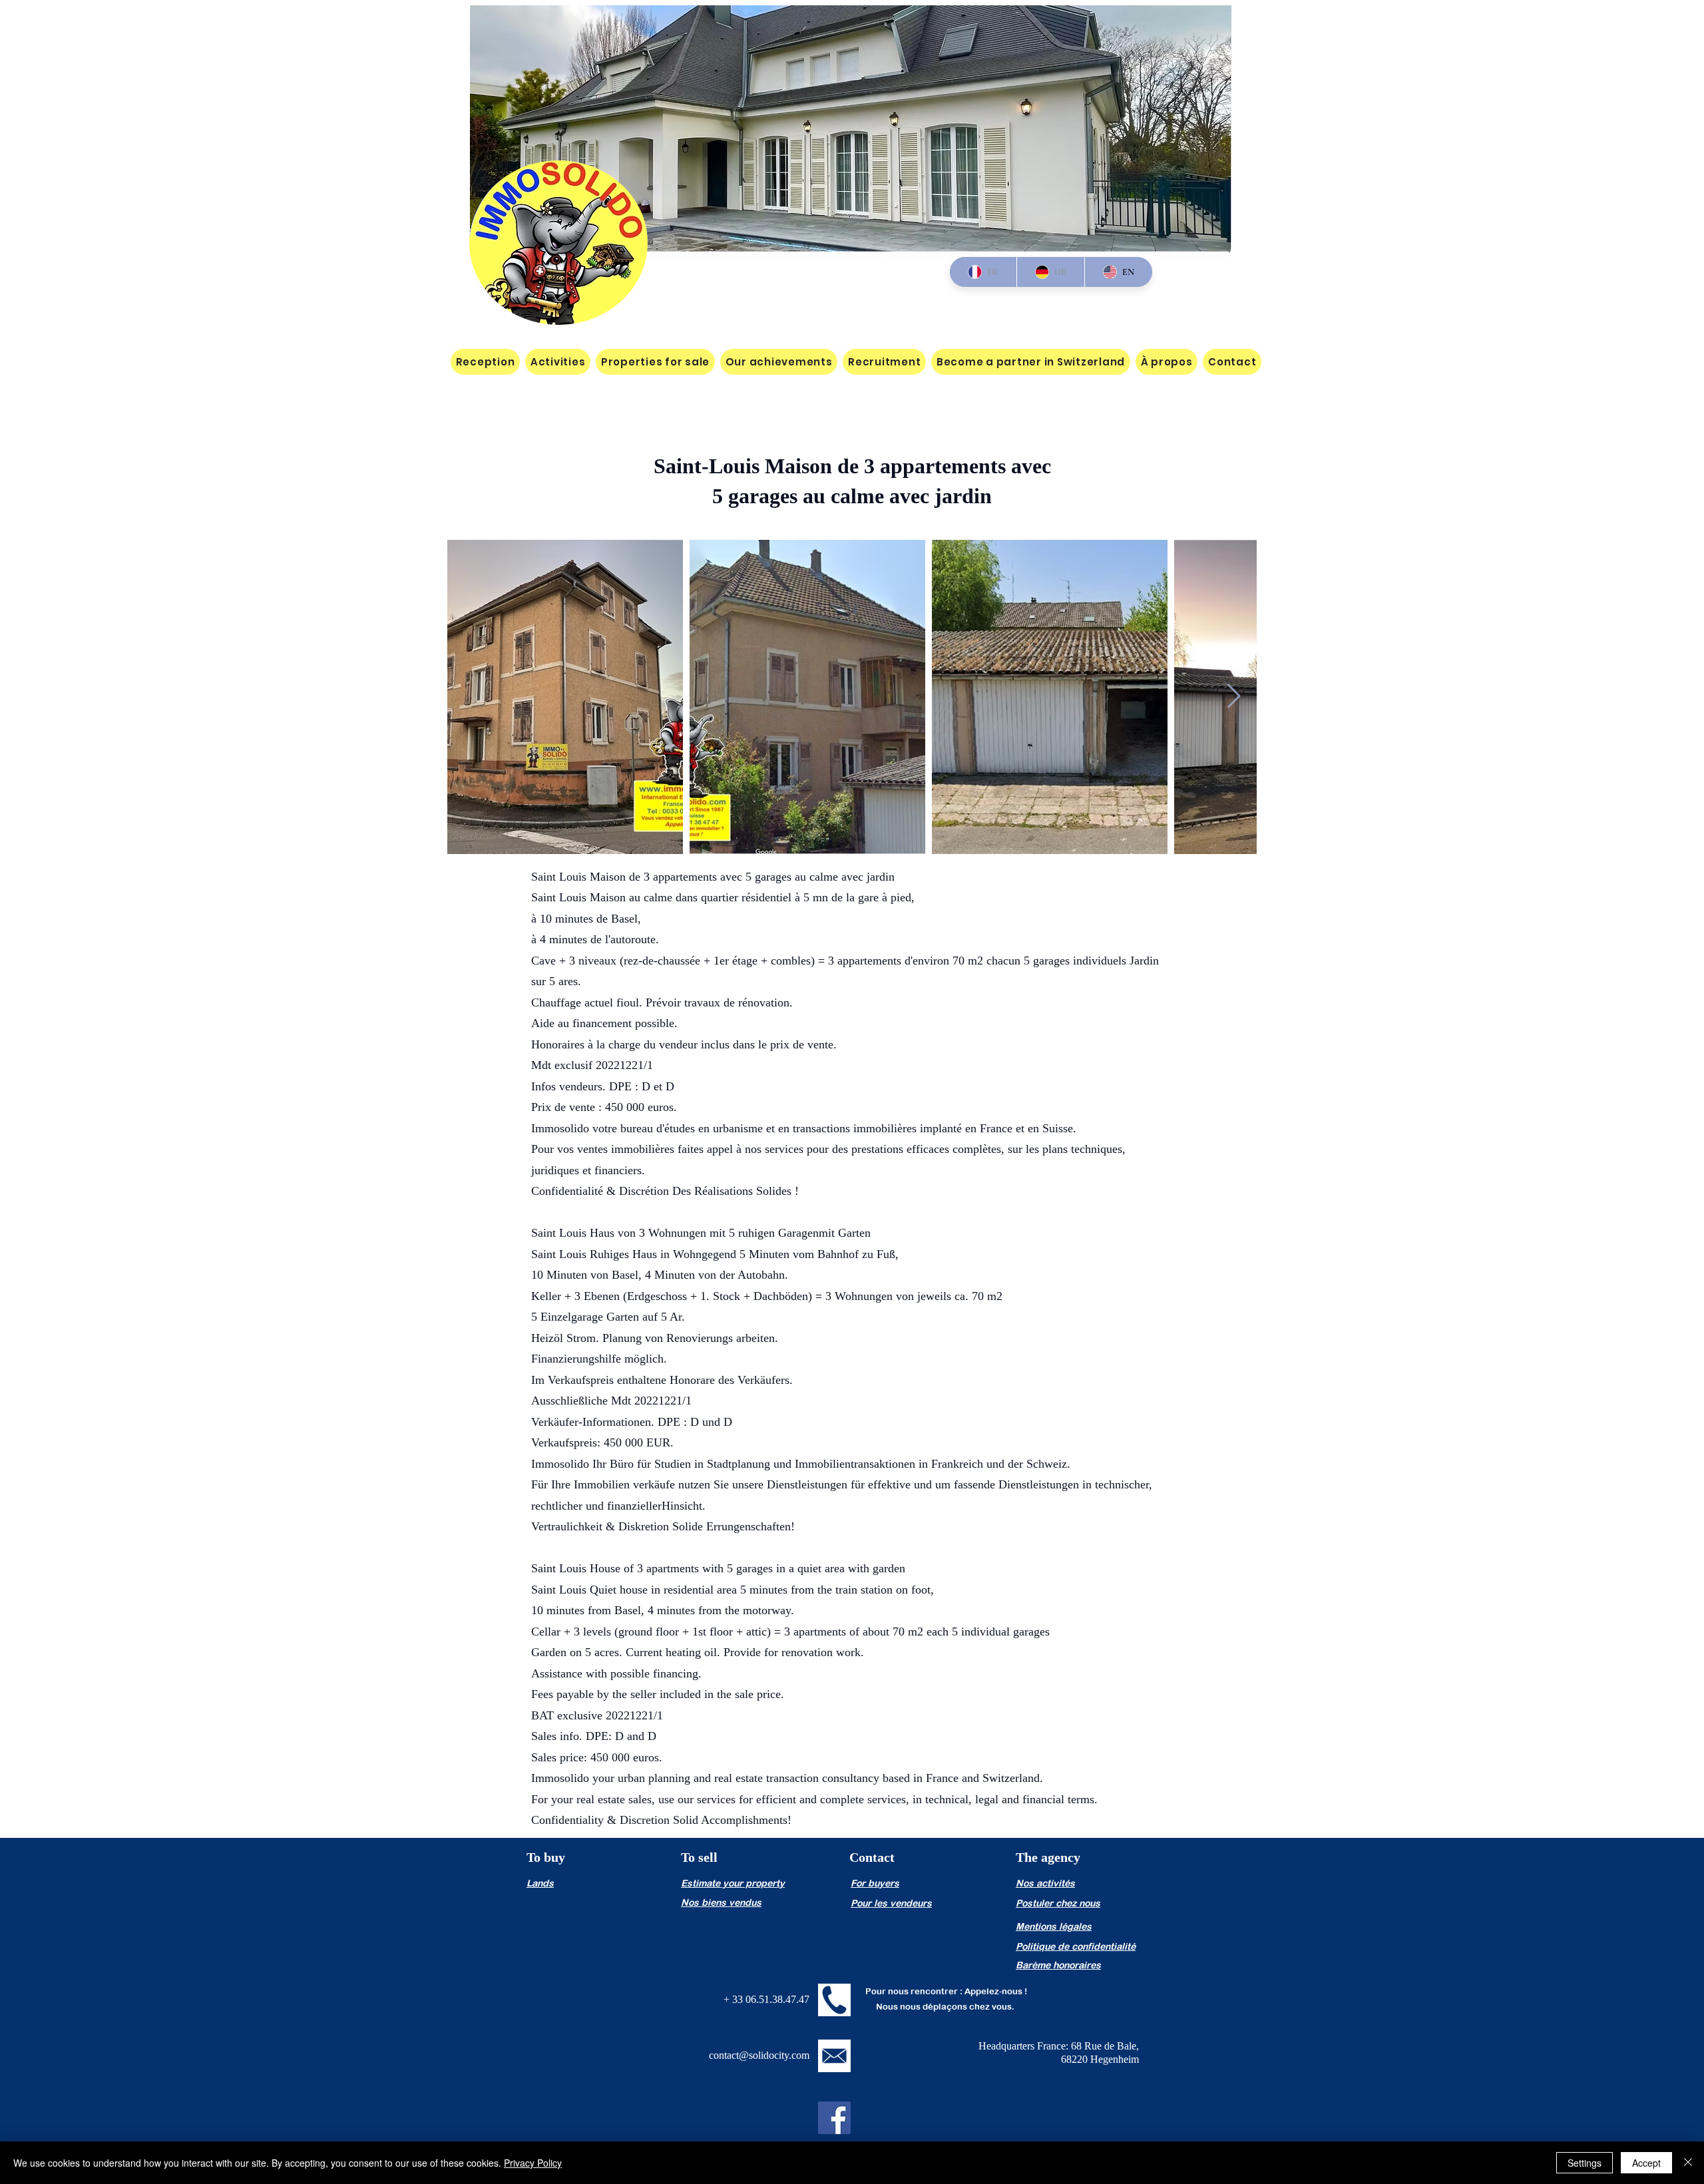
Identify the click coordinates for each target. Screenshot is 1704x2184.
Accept (1646, 2163)
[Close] (1688, 2163)
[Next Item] (1234, 697)
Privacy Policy (533, 2163)
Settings (1585, 2163)
